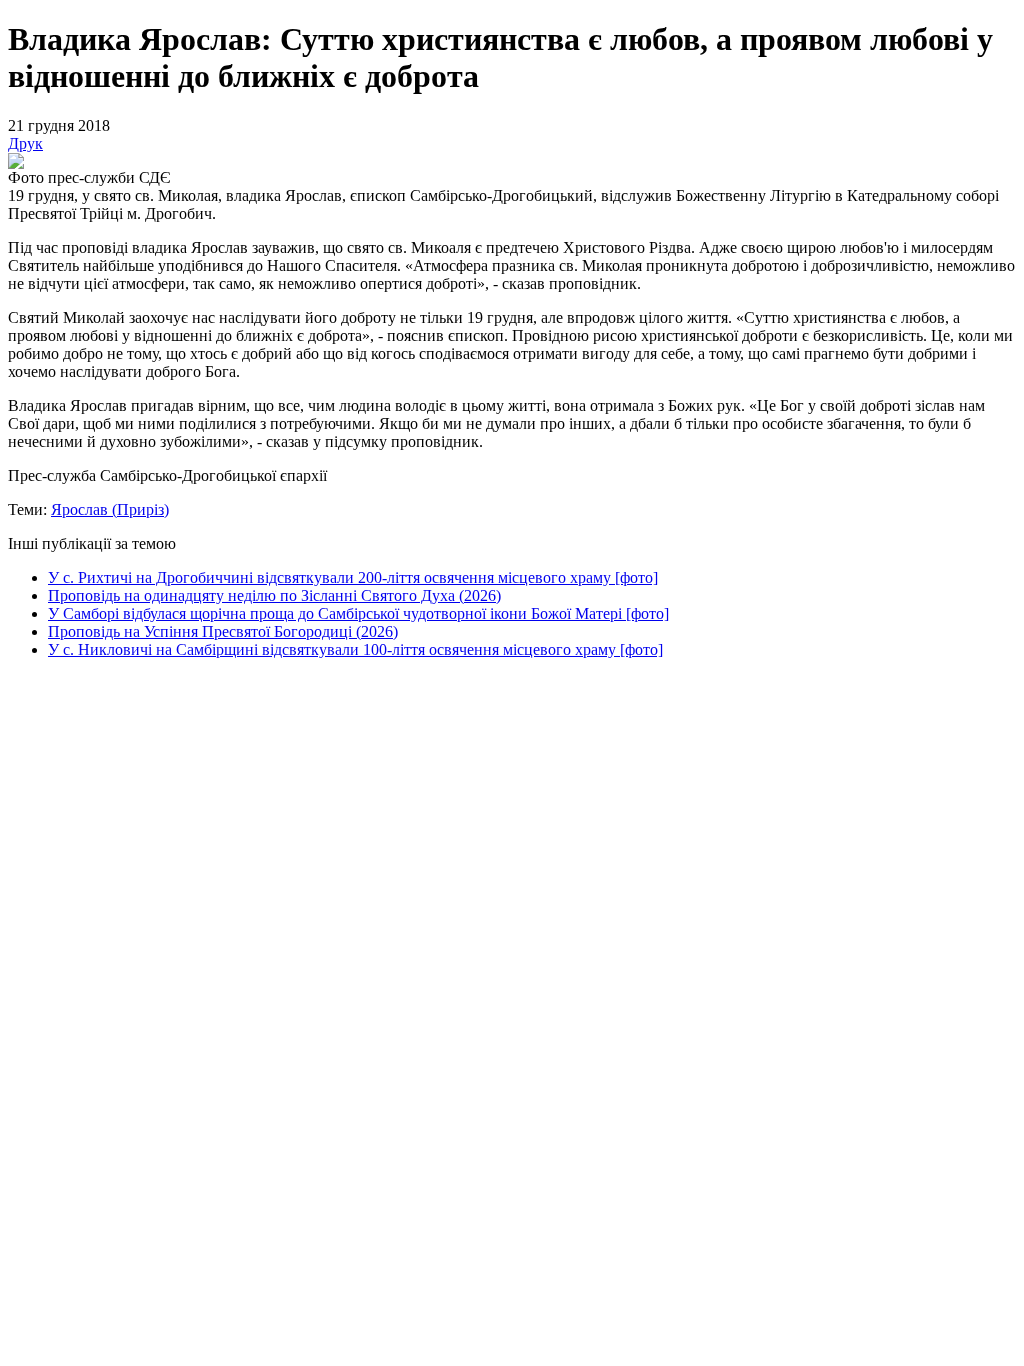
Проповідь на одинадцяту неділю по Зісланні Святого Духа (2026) (274, 595)
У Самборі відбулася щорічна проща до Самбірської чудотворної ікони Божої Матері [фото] (358, 613)
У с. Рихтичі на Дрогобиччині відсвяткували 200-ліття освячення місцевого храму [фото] (353, 577)
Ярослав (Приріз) (110, 509)
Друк (25, 143)
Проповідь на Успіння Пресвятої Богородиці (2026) (223, 631)
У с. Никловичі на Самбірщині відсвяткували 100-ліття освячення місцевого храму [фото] (355, 649)
